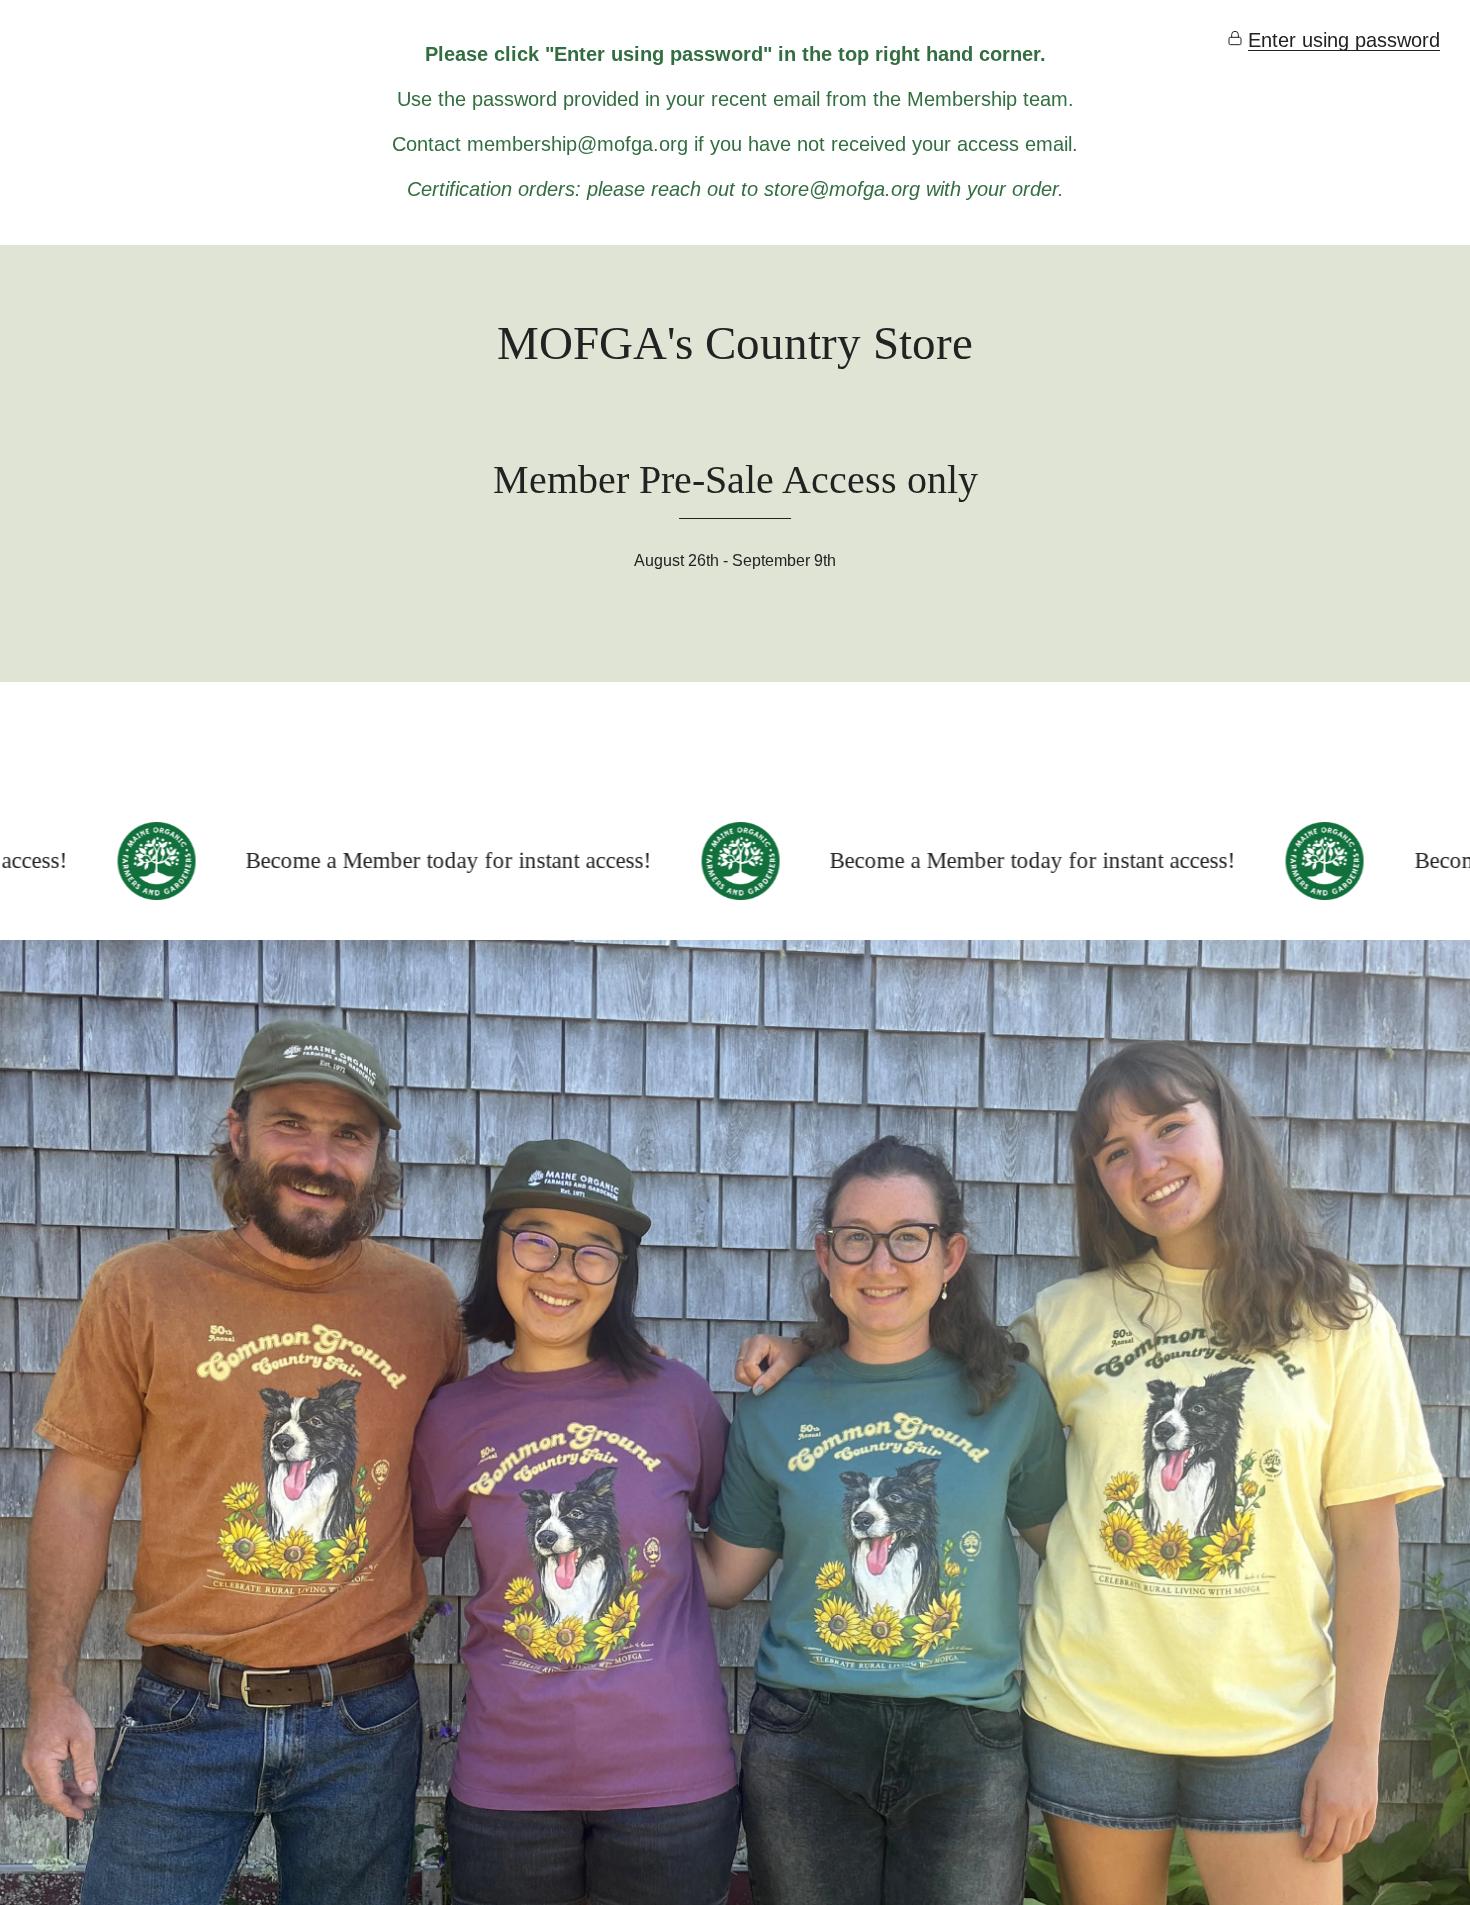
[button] (1333, 40)
